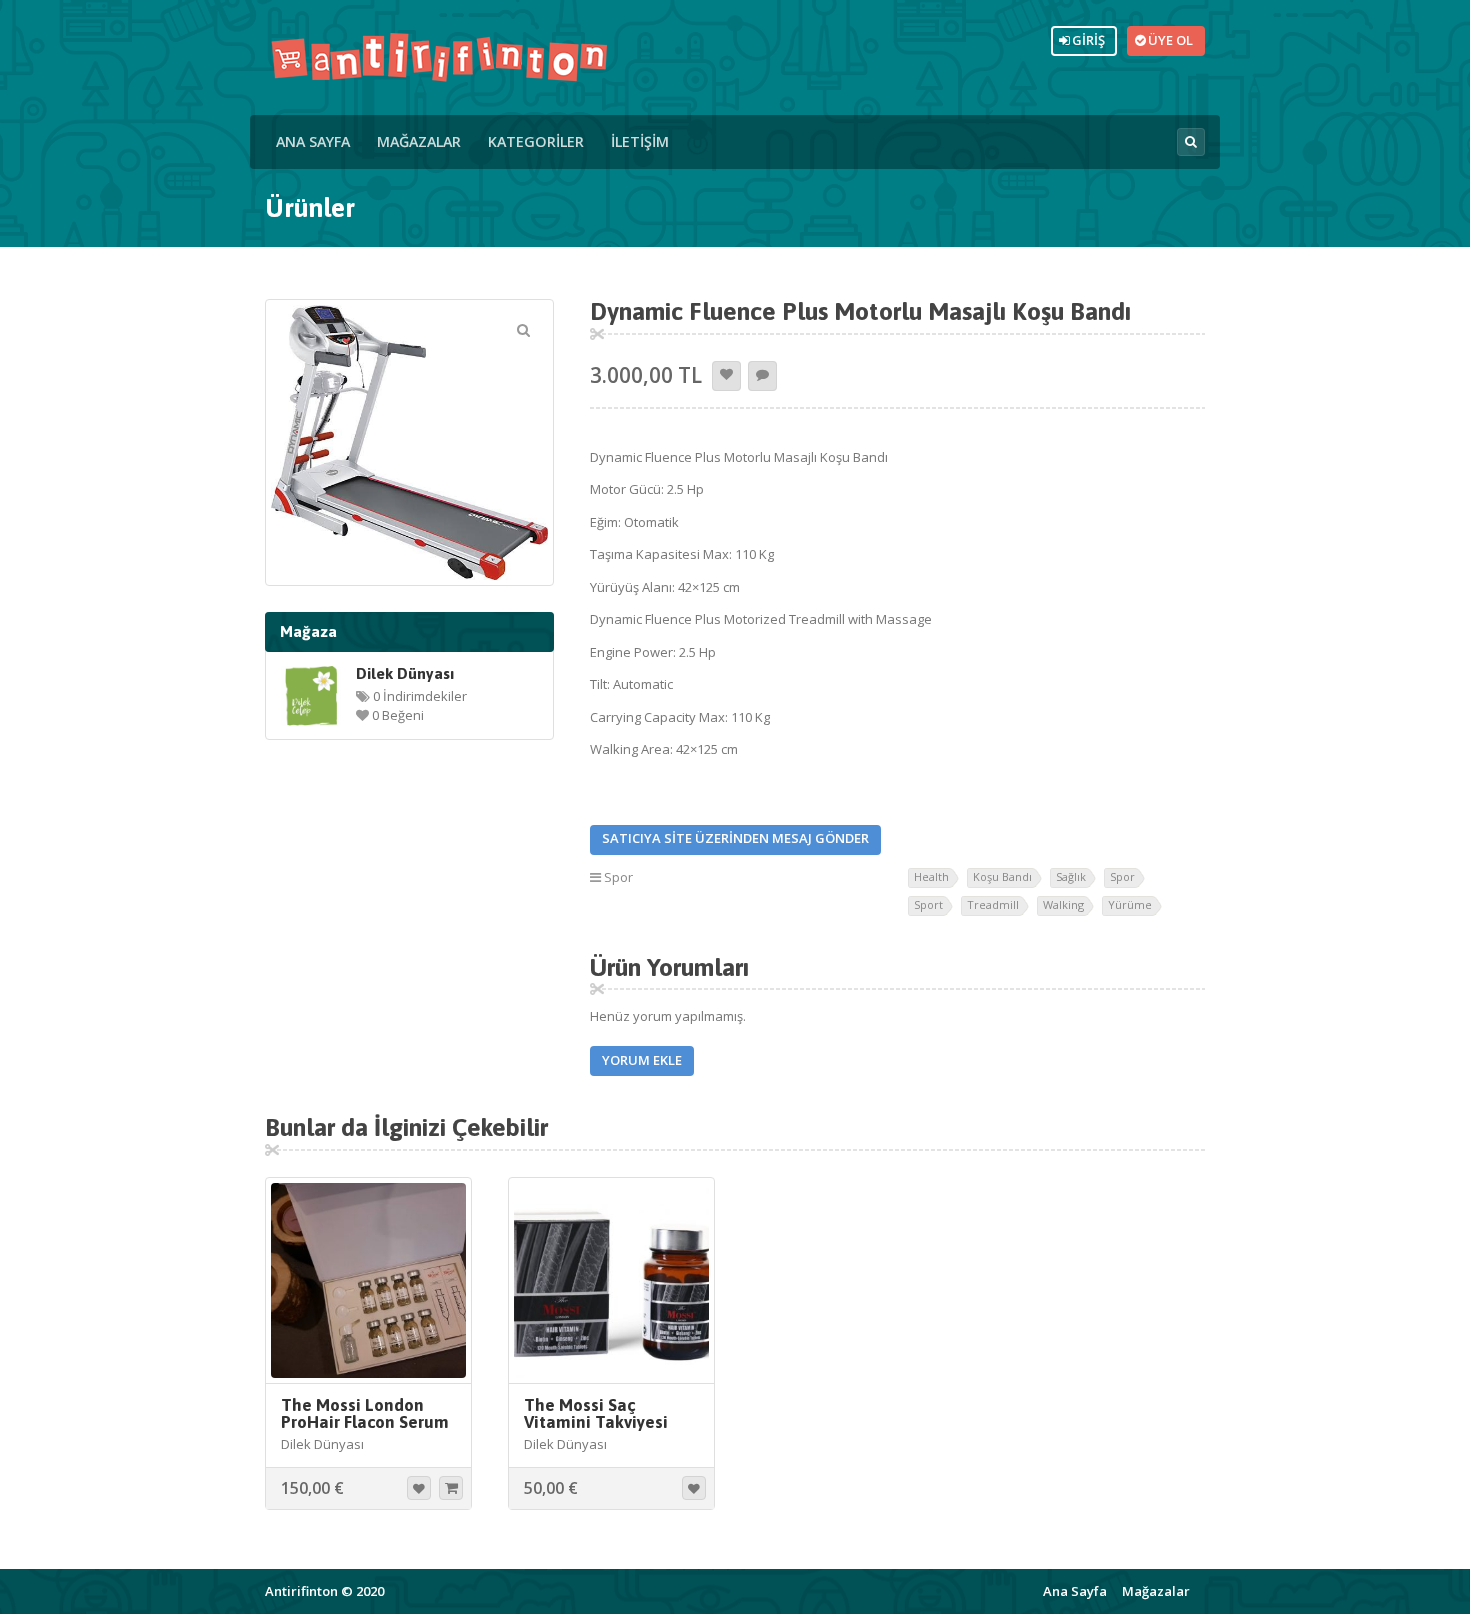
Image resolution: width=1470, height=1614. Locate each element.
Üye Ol (1167, 40)
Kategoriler (536, 141)
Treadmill (993, 904)
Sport (928, 904)
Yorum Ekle (642, 1060)
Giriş (1085, 40)
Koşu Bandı (1002, 876)
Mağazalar (419, 141)
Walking (1063, 904)
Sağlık (1071, 876)
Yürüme (1130, 904)
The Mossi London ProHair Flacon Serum (365, 1413)
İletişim (640, 141)
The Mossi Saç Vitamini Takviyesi (596, 1413)
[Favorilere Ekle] (726, 376)
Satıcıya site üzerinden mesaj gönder (735, 838)
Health (931, 876)
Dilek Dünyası (405, 673)
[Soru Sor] (762, 376)
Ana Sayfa (313, 141)
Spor (618, 877)
